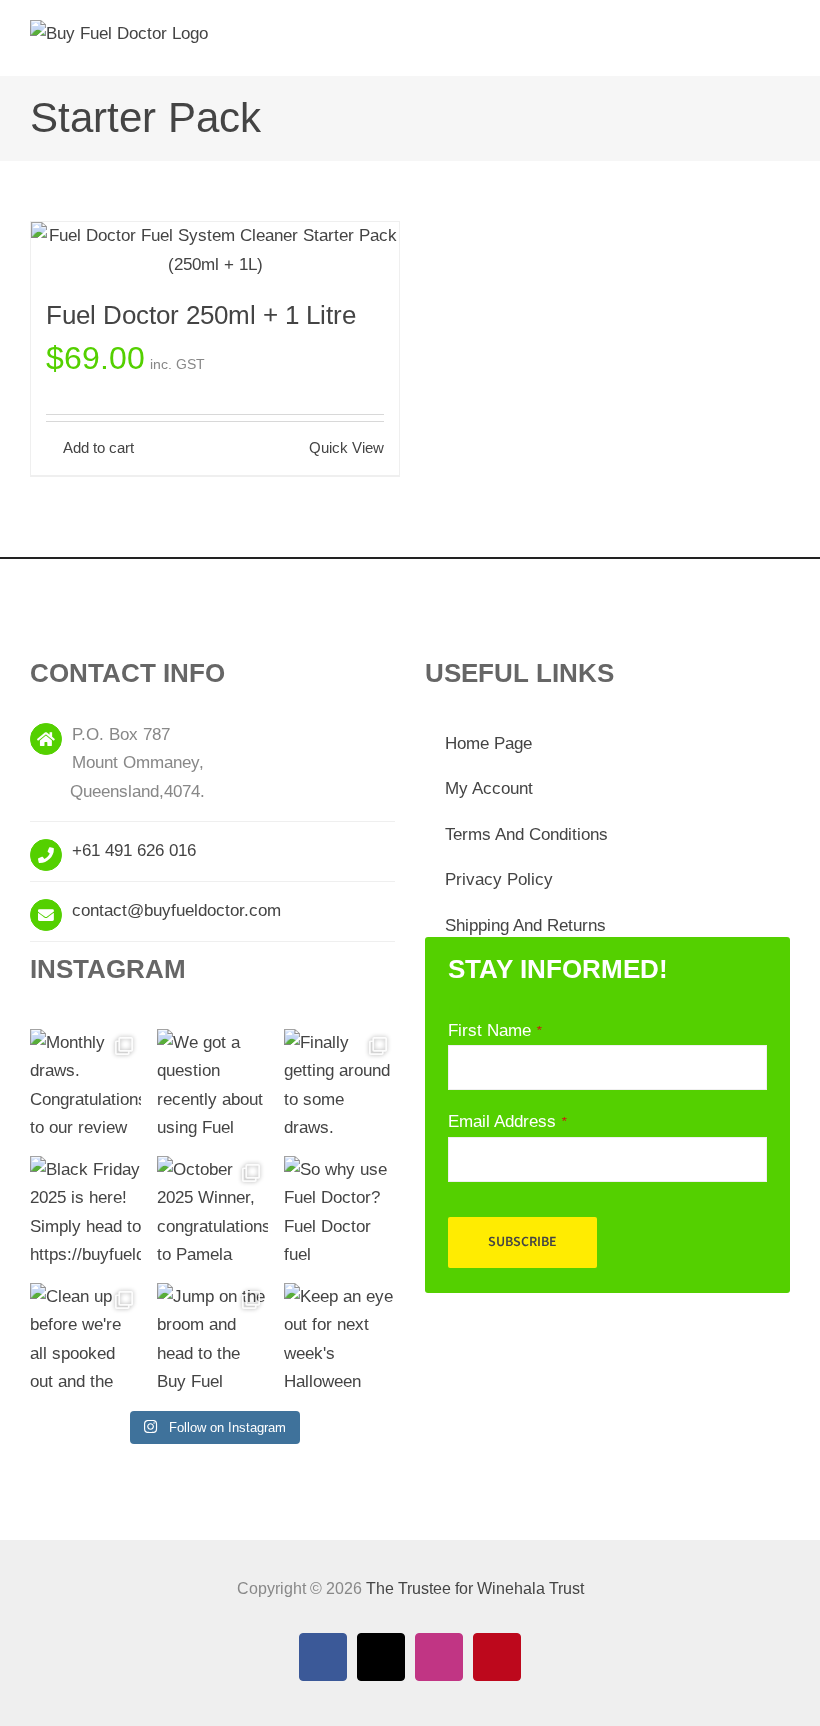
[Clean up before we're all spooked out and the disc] (85, 1338)
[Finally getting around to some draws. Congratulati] (339, 1084)
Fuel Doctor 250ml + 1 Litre (201, 315)
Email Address (507, 1121)
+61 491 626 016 (134, 850)
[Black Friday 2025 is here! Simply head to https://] (85, 1211)
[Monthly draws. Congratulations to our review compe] (85, 1084)
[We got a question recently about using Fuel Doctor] (212, 1084)
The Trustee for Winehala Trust (475, 1588)
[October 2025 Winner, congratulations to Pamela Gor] (212, 1211)
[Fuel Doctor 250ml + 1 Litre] (215, 250)
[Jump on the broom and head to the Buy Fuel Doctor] (212, 1338)
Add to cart (98, 447)
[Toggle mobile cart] (746, 45)
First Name (494, 1030)
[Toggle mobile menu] (782, 45)
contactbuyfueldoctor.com (176, 910)
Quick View (346, 447)
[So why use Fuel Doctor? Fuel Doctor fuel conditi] (339, 1211)
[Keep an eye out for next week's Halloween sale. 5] (339, 1338)
